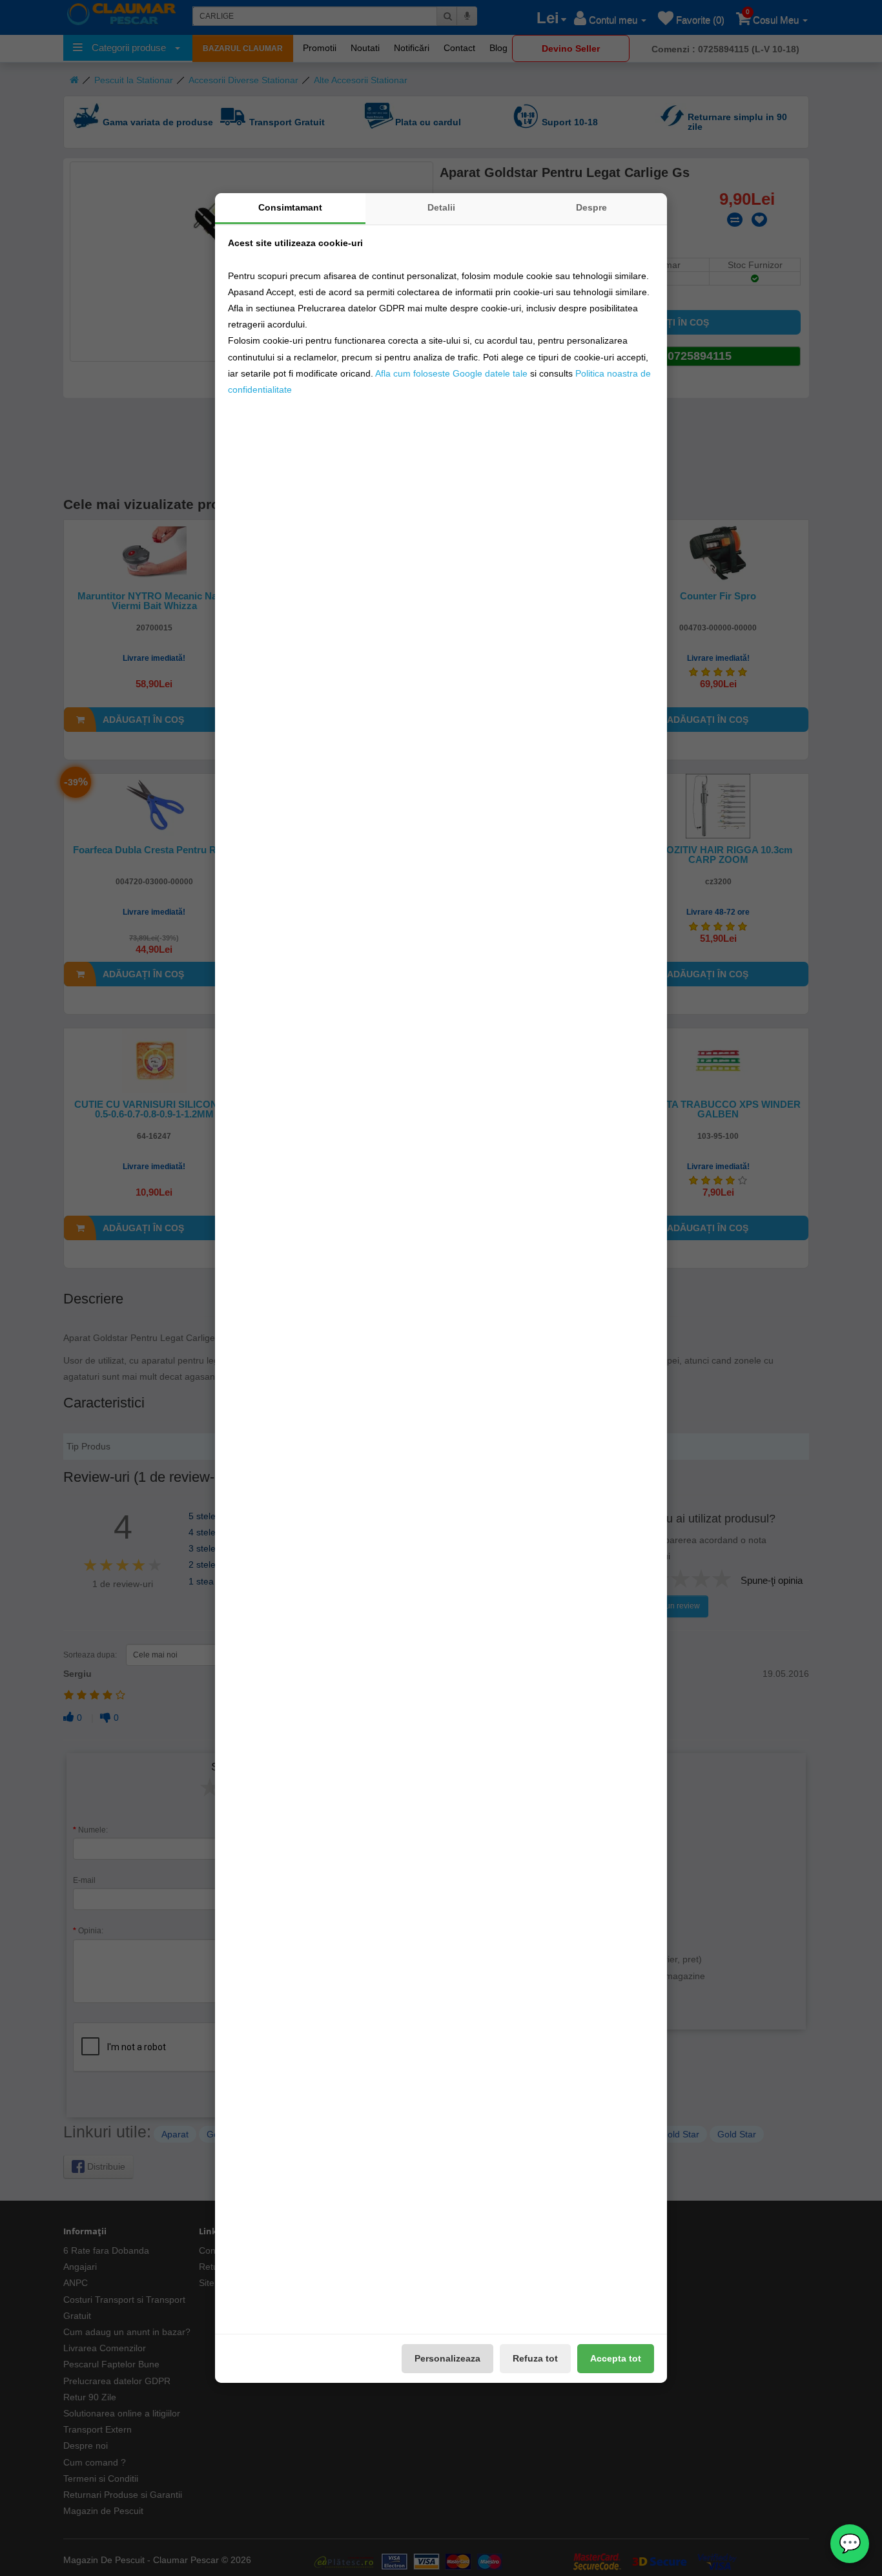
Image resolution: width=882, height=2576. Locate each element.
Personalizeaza (447, 2358)
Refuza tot (535, 2358)
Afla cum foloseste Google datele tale (451, 373)
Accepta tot (616, 2358)
